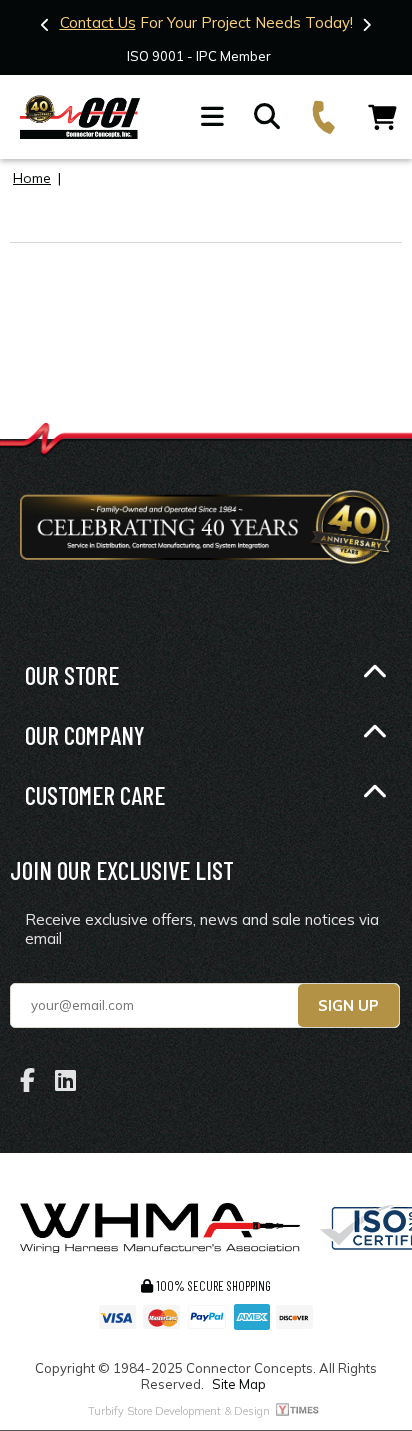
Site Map (239, 1384)
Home (32, 178)
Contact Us (98, 22)
